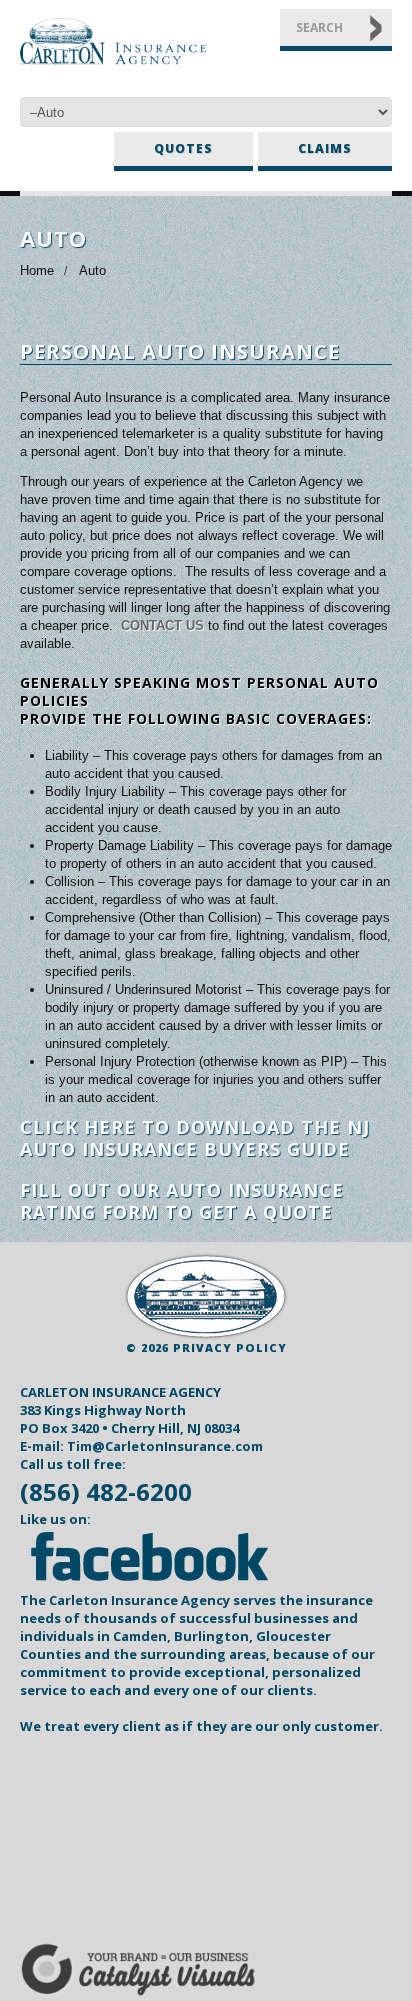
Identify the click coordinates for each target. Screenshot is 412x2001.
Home (37, 270)
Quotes (183, 148)
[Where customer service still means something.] (206, 1296)
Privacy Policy (230, 1348)
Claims (325, 148)
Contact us (162, 625)
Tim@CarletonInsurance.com (165, 1446)
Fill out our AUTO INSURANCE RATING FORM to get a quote (182, 1201)
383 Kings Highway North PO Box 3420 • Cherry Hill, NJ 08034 (129, 1419)
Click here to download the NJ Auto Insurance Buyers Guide (195, 1138)
